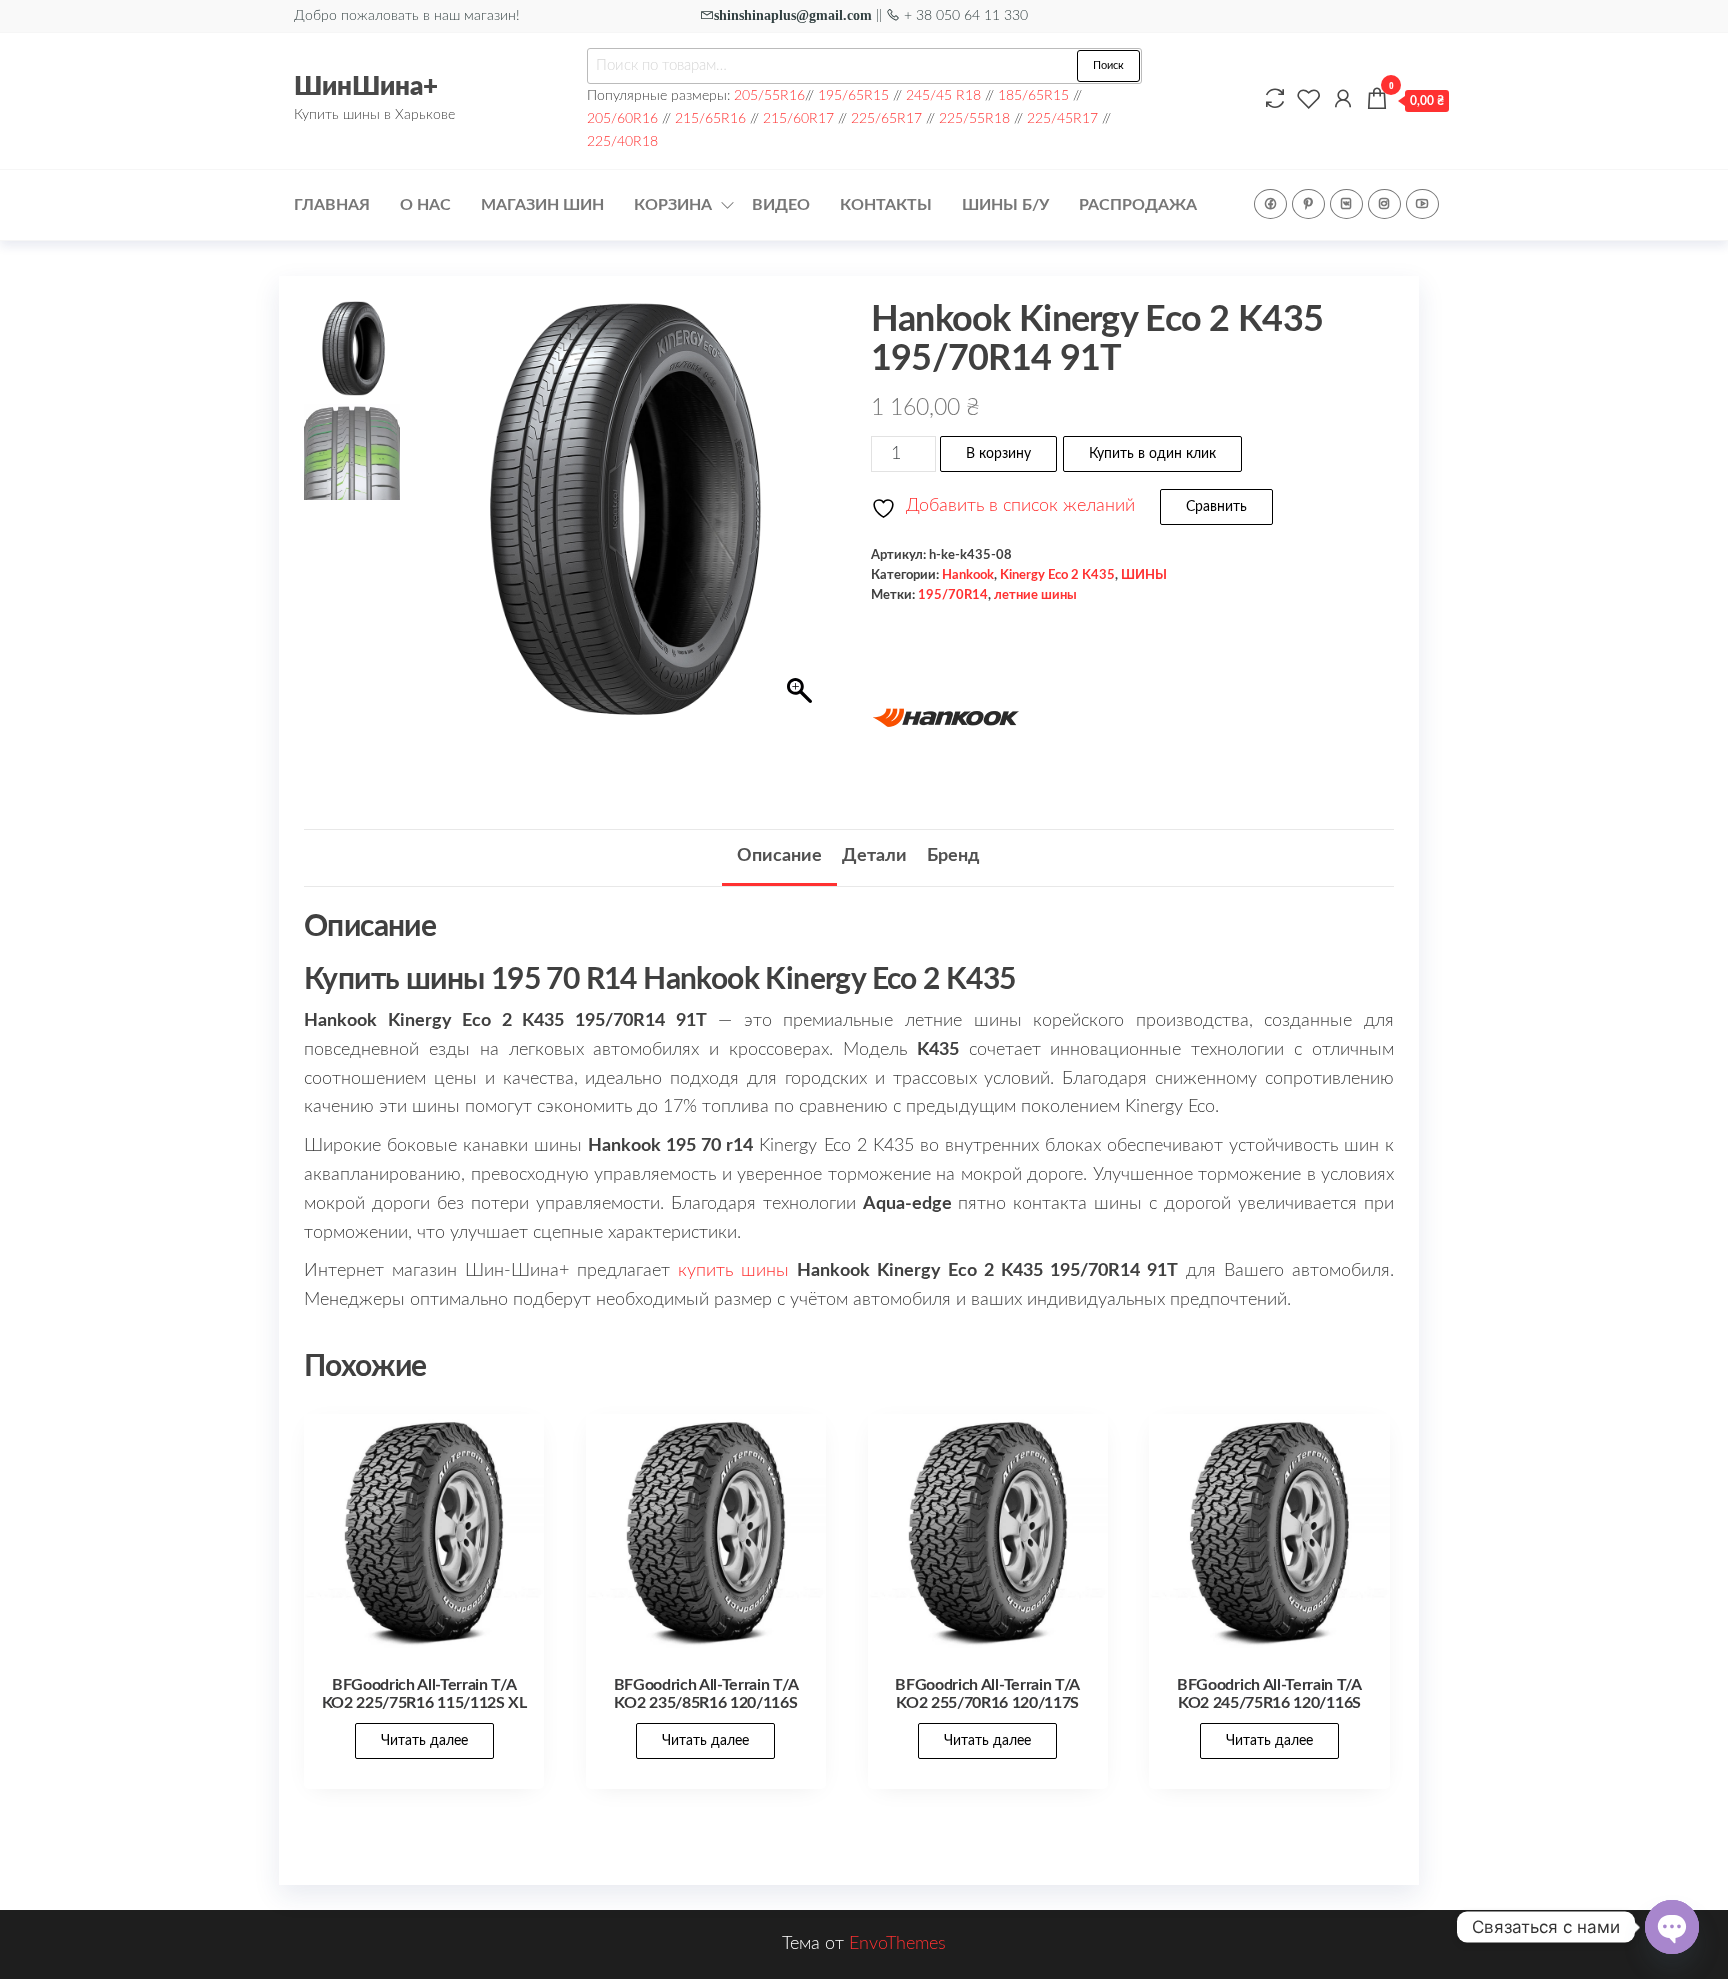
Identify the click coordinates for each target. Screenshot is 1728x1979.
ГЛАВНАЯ (332, 205)
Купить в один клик (1152, 454)
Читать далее (424, 1741)
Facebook (1270, 204)
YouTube (1422, 204)
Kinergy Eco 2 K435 (1057, 575)
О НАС (425, 205)
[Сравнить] (1275, 100)
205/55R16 (769, 95)
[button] (802, 519)
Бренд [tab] (953, 856)
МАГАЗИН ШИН (542, 205)
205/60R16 (622, 118)
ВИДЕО (781, 205)
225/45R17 (1062, 118)
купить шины (733, 1271)
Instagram (1384, 204)
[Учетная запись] (1343, 100)
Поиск (1108, 65)
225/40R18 (622, 141)
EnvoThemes (897, 1944)
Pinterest (1308, 204)
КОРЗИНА (673, 205)
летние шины (1035, 595)
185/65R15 (1033, 95)
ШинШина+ (366, 87)
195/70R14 (953, 595)
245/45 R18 (943, 95)
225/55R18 (974, 118)
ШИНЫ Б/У (1005, 205)
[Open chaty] (1672, 1927)
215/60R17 (798, 118)
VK (1346, 204)
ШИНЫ (1144, 575)
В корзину (998, 454)
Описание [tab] (779, 856)
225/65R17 (886, 118)
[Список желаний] (1309, 100)
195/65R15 (853, 95)
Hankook (968, 575)
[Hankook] (946, 718)
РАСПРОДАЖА (1138, 205)
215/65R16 (710, 118)
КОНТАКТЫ (886, 205)
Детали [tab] (874, 856)
